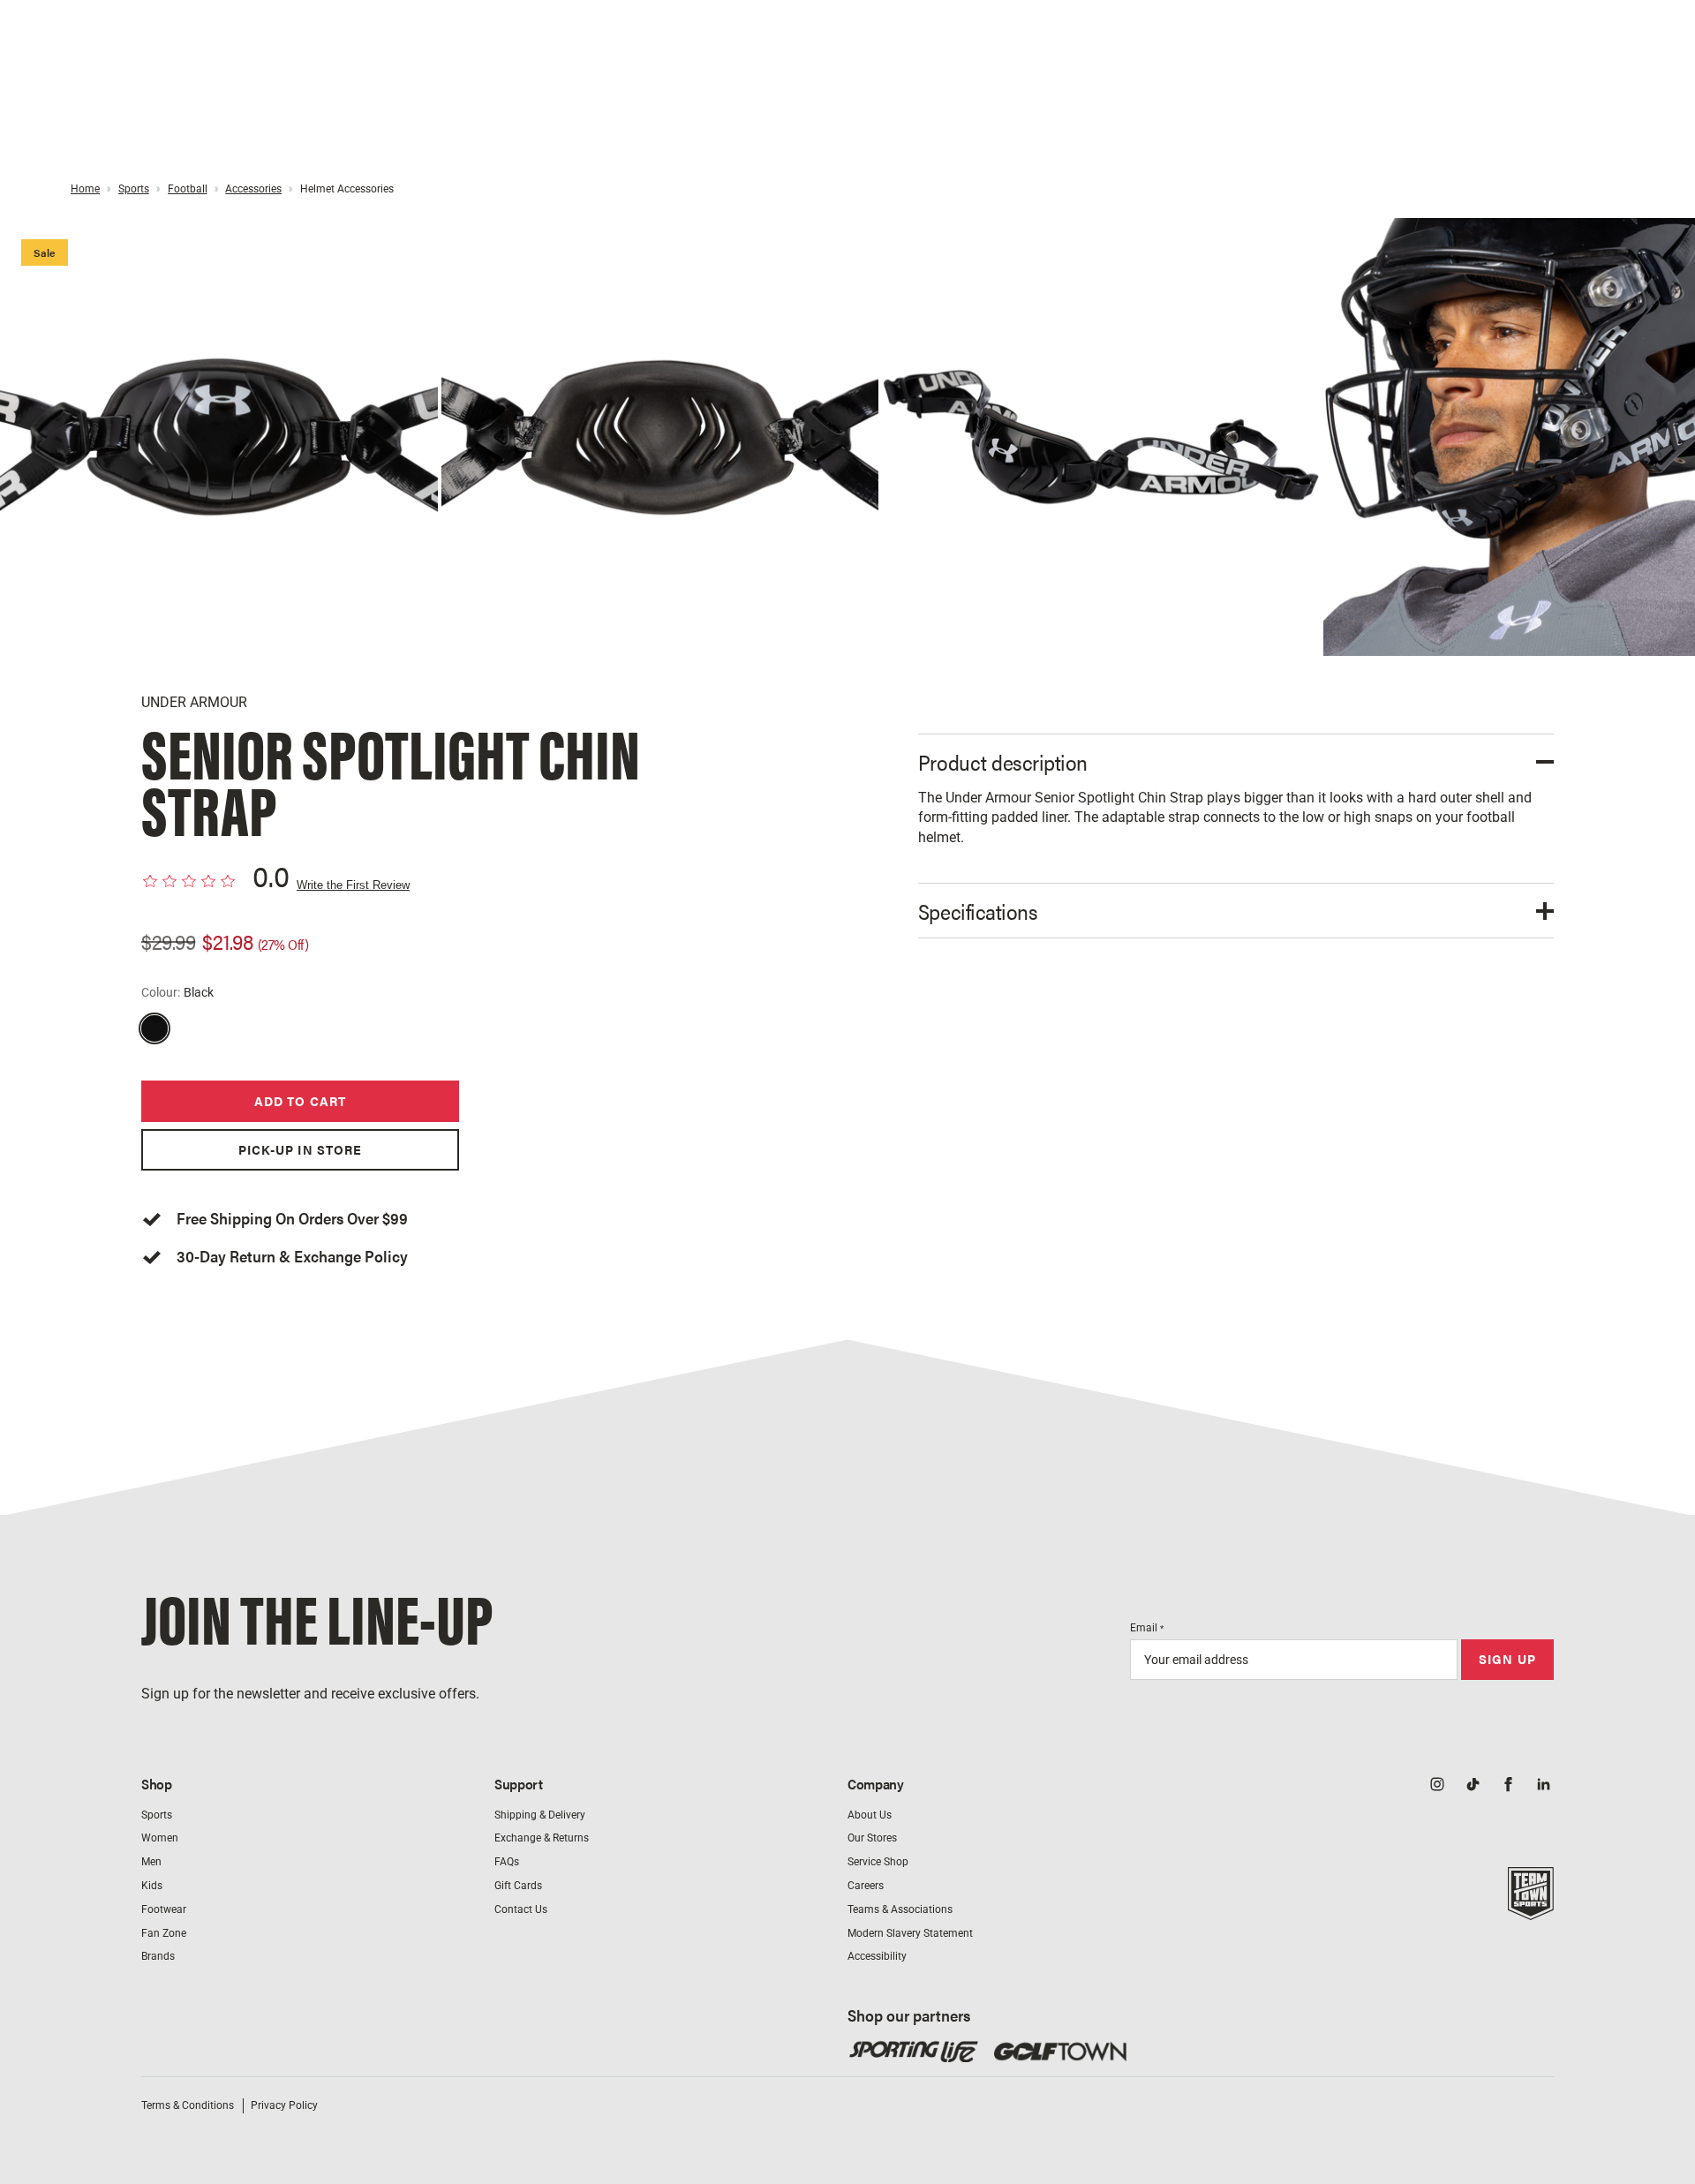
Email (1147, 1628)
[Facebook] (1508, 1786)
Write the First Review (353, 885)
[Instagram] (1437, 1786)
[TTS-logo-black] (1531, 1910)
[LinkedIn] (1543, 1786)
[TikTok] (1473, 1786)
